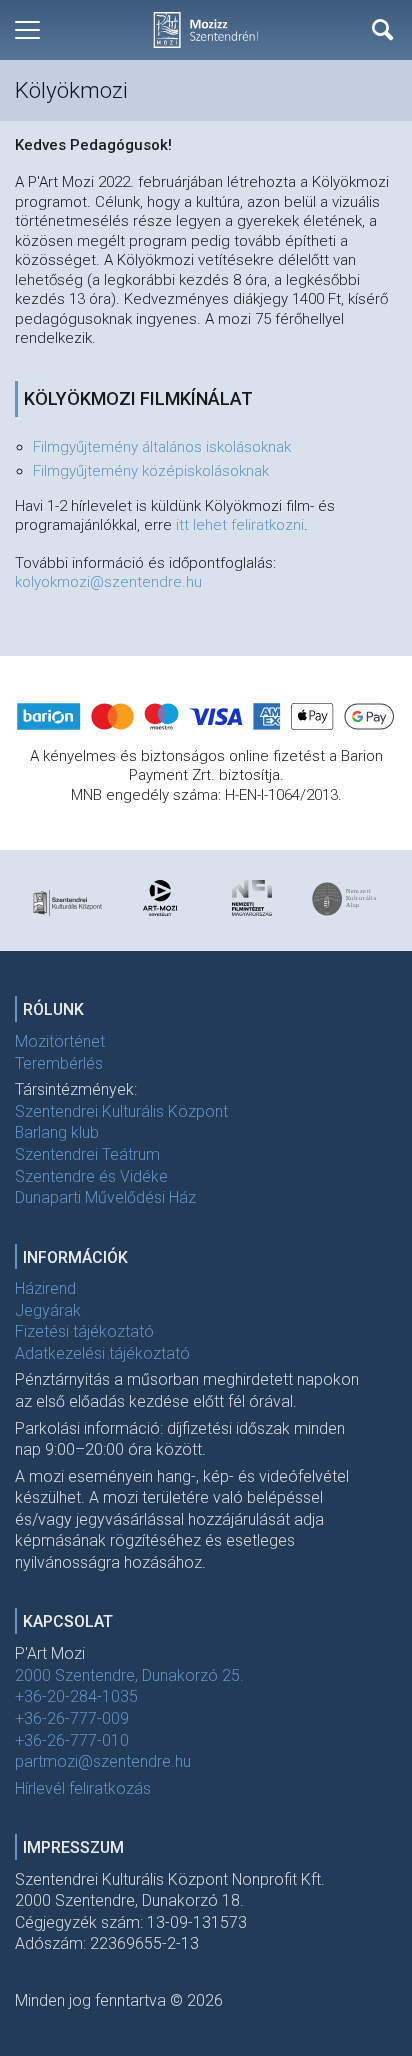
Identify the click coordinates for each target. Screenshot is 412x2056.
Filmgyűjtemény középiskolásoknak (151, 471)
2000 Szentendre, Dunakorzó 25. (129, 1675)
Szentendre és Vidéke (91, 1176)
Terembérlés (59, 1063)
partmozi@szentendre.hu (103, 1761)
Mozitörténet (60, 1041)
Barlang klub (57, 1132)
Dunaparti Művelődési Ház (105, 1197)
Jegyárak (48, 1310)
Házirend (45, 1288)
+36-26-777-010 (72, 1740)
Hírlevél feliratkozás (83, 1788)
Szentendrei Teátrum (87, 1154)
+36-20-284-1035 (76, 1696)
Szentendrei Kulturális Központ (121, 1111)
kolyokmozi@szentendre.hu (108, 582)
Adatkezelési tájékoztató (102, 1353)
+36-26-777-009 (72, 1718)
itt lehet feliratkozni (240, 525)
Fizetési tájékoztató (84, 1331)
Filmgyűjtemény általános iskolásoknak (162, 447)
